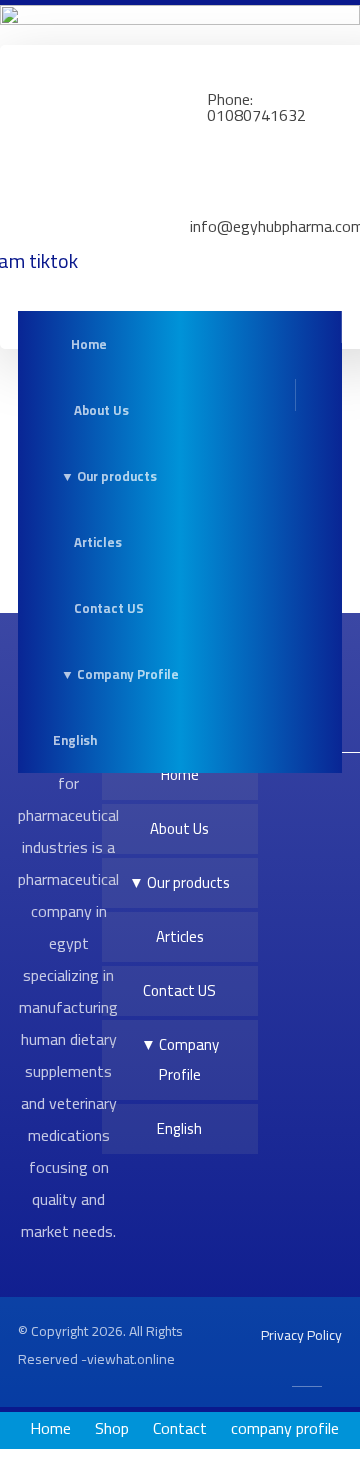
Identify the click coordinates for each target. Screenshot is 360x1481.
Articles (180, 936)
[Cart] (298, 344)
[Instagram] (306, 788)
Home (180, 774)
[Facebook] (294, 788)
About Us (179, 828)
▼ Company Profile (180, 1059)
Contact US (179, 990)
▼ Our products (179, 882)
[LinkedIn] (318, 788)
